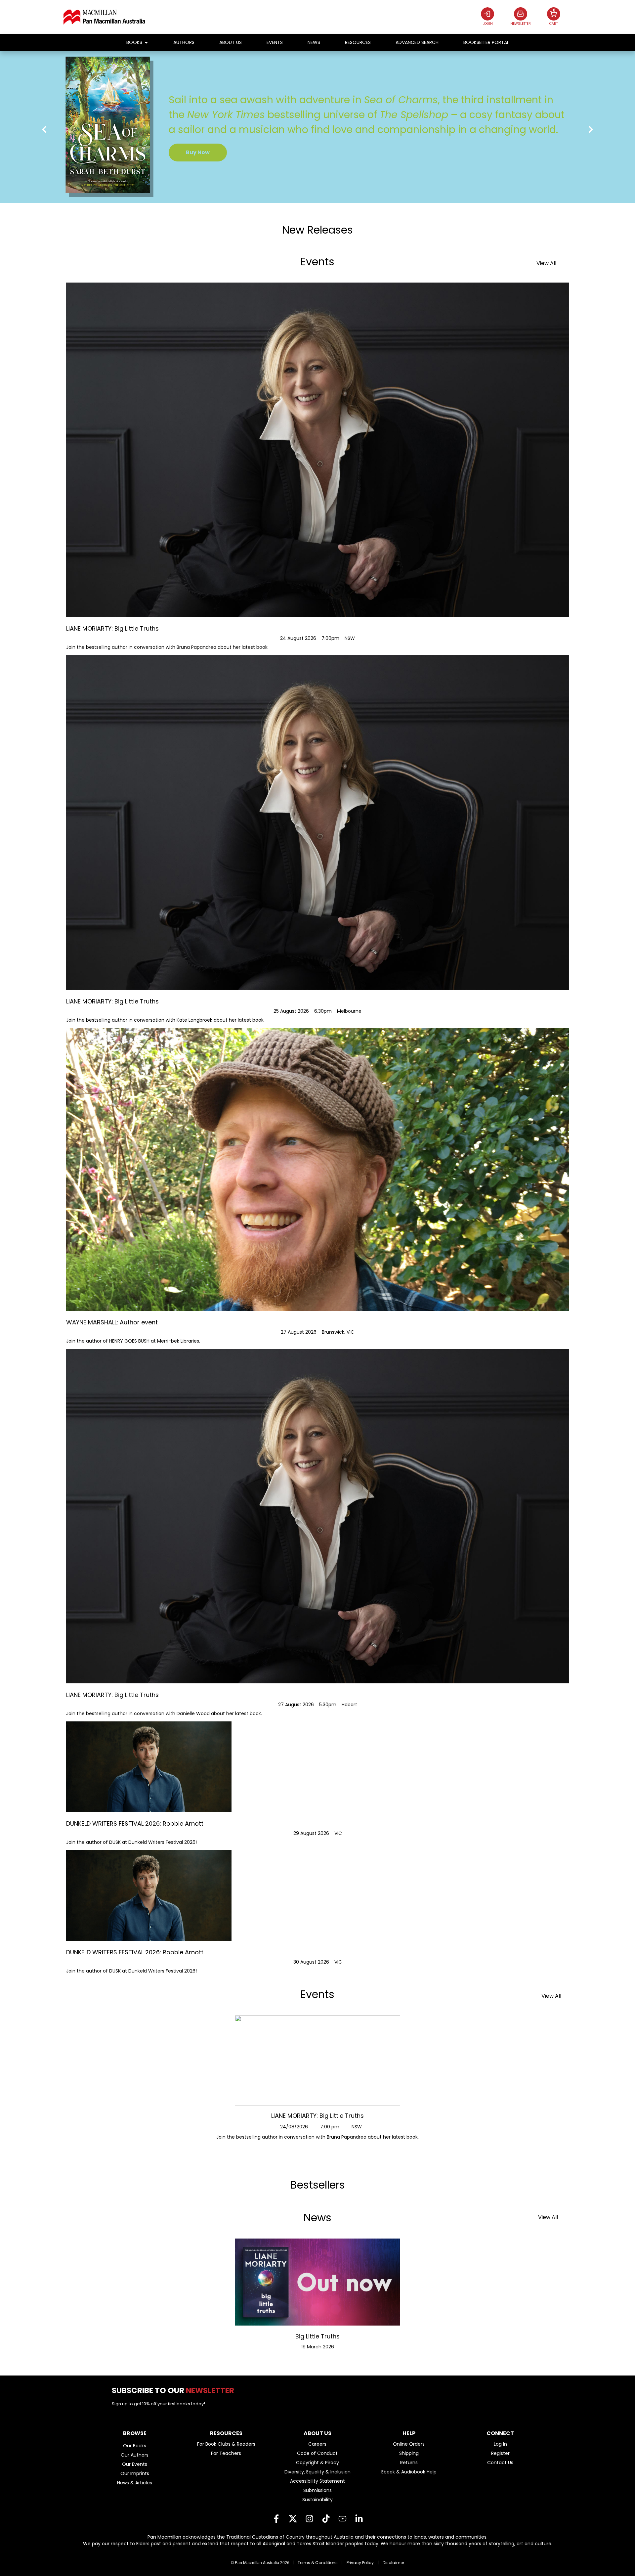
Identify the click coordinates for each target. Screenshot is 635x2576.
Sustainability (317, 2500)
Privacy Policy (360, 2563)
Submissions (317, 2490)
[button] (44, 130)
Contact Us (500, 2463)
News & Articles (135, 2483)
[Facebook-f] (276, 2519)
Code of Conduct (317, 2453)
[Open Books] (146, 43)
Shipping (409, 2453)
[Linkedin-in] (359, 2519)
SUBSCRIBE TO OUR (175, 2390)
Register (500, 2453)
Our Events (135, 2464)
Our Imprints (135, 2473)
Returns (409, 2463)
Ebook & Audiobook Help (409, 2472)
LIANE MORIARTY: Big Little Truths (317, 2116)
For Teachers (226, 2453)
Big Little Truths (317, 2336)
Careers (317, 2444)
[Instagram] (309, 2519)
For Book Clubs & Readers (226, 2444)
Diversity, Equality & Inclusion (317, 2472)
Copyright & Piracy (317, 2463)
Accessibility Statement (317, 2481)
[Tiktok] (326, 2519)
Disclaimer (393, 2563)
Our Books (135, 2446)
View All (546, 263)
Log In (500, 2444)
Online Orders (409, 2444)
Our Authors (135, 2455)
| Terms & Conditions (315, 2563)
